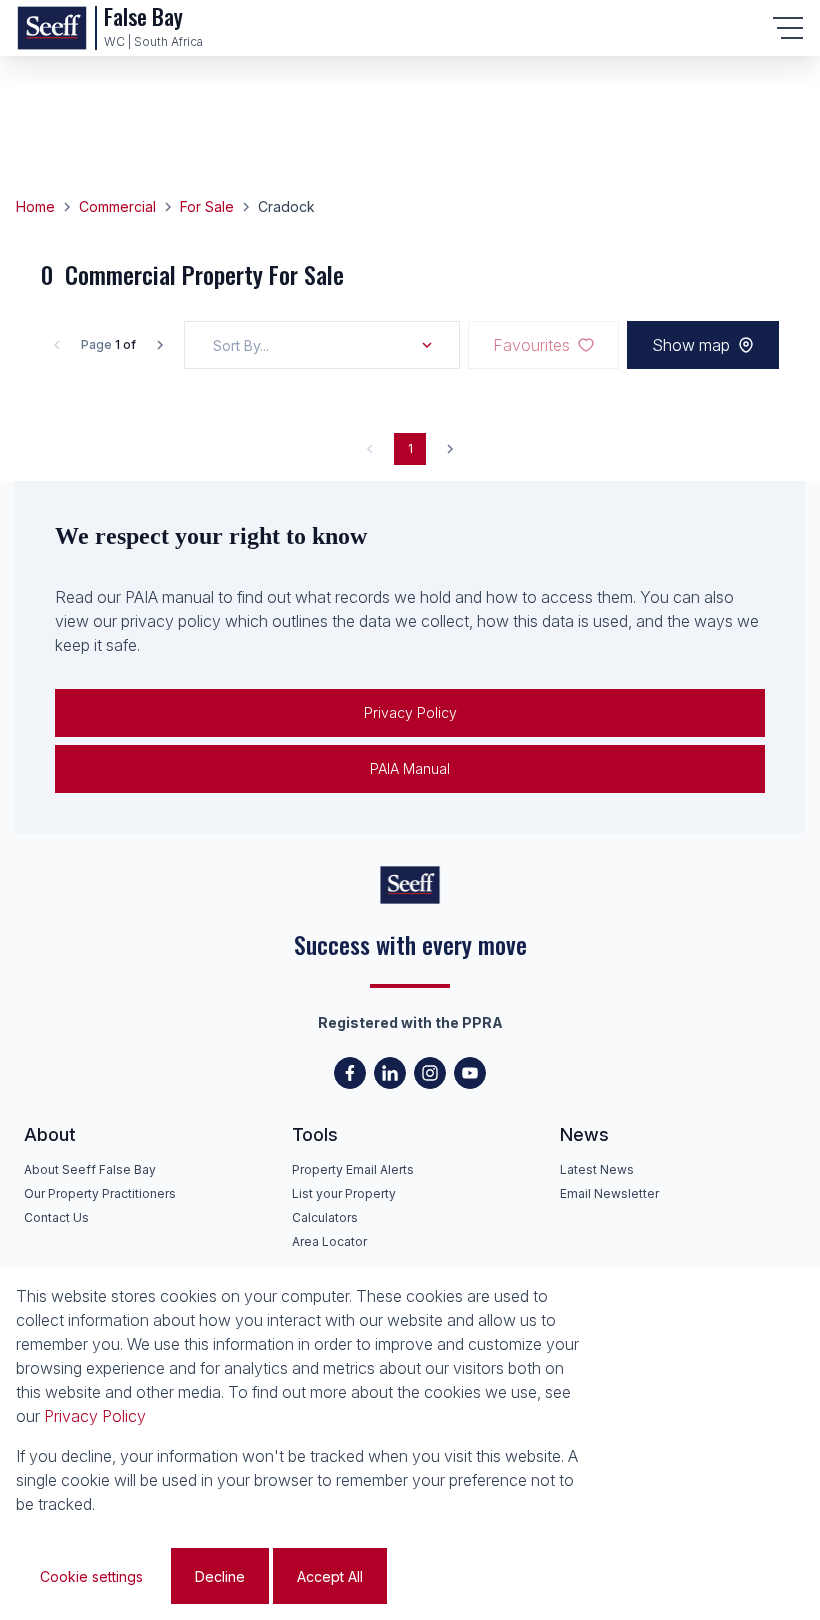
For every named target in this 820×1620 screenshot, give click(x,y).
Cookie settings (91, 1576)
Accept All (330, 1576)
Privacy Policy (410, 712)
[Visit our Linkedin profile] (390, 1073)
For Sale (207, 206)
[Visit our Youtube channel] (470, 1073)
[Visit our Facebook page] (350, 1073)
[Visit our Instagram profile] (430, 1073)
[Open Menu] (788, 28)
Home (35, 206)
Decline (220, 1576)
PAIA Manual (410, 768)
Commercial (117, 206)
